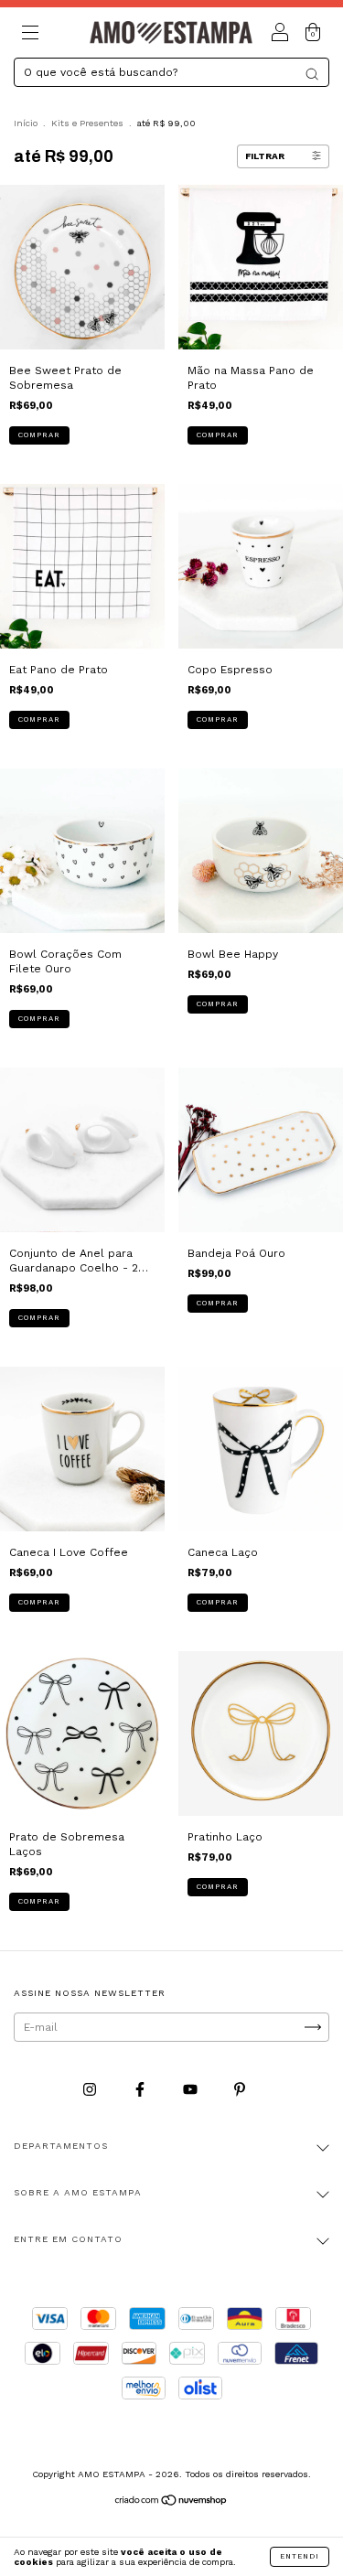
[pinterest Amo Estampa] (240, 2089)
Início (26, 123)
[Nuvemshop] (171, 2503)
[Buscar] (312, 74)
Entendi (300, 2556)
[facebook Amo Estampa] (142, 2089)
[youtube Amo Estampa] (192, 2089)
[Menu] (30, 36)
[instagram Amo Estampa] (91, 2089)
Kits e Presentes (87, 123)
